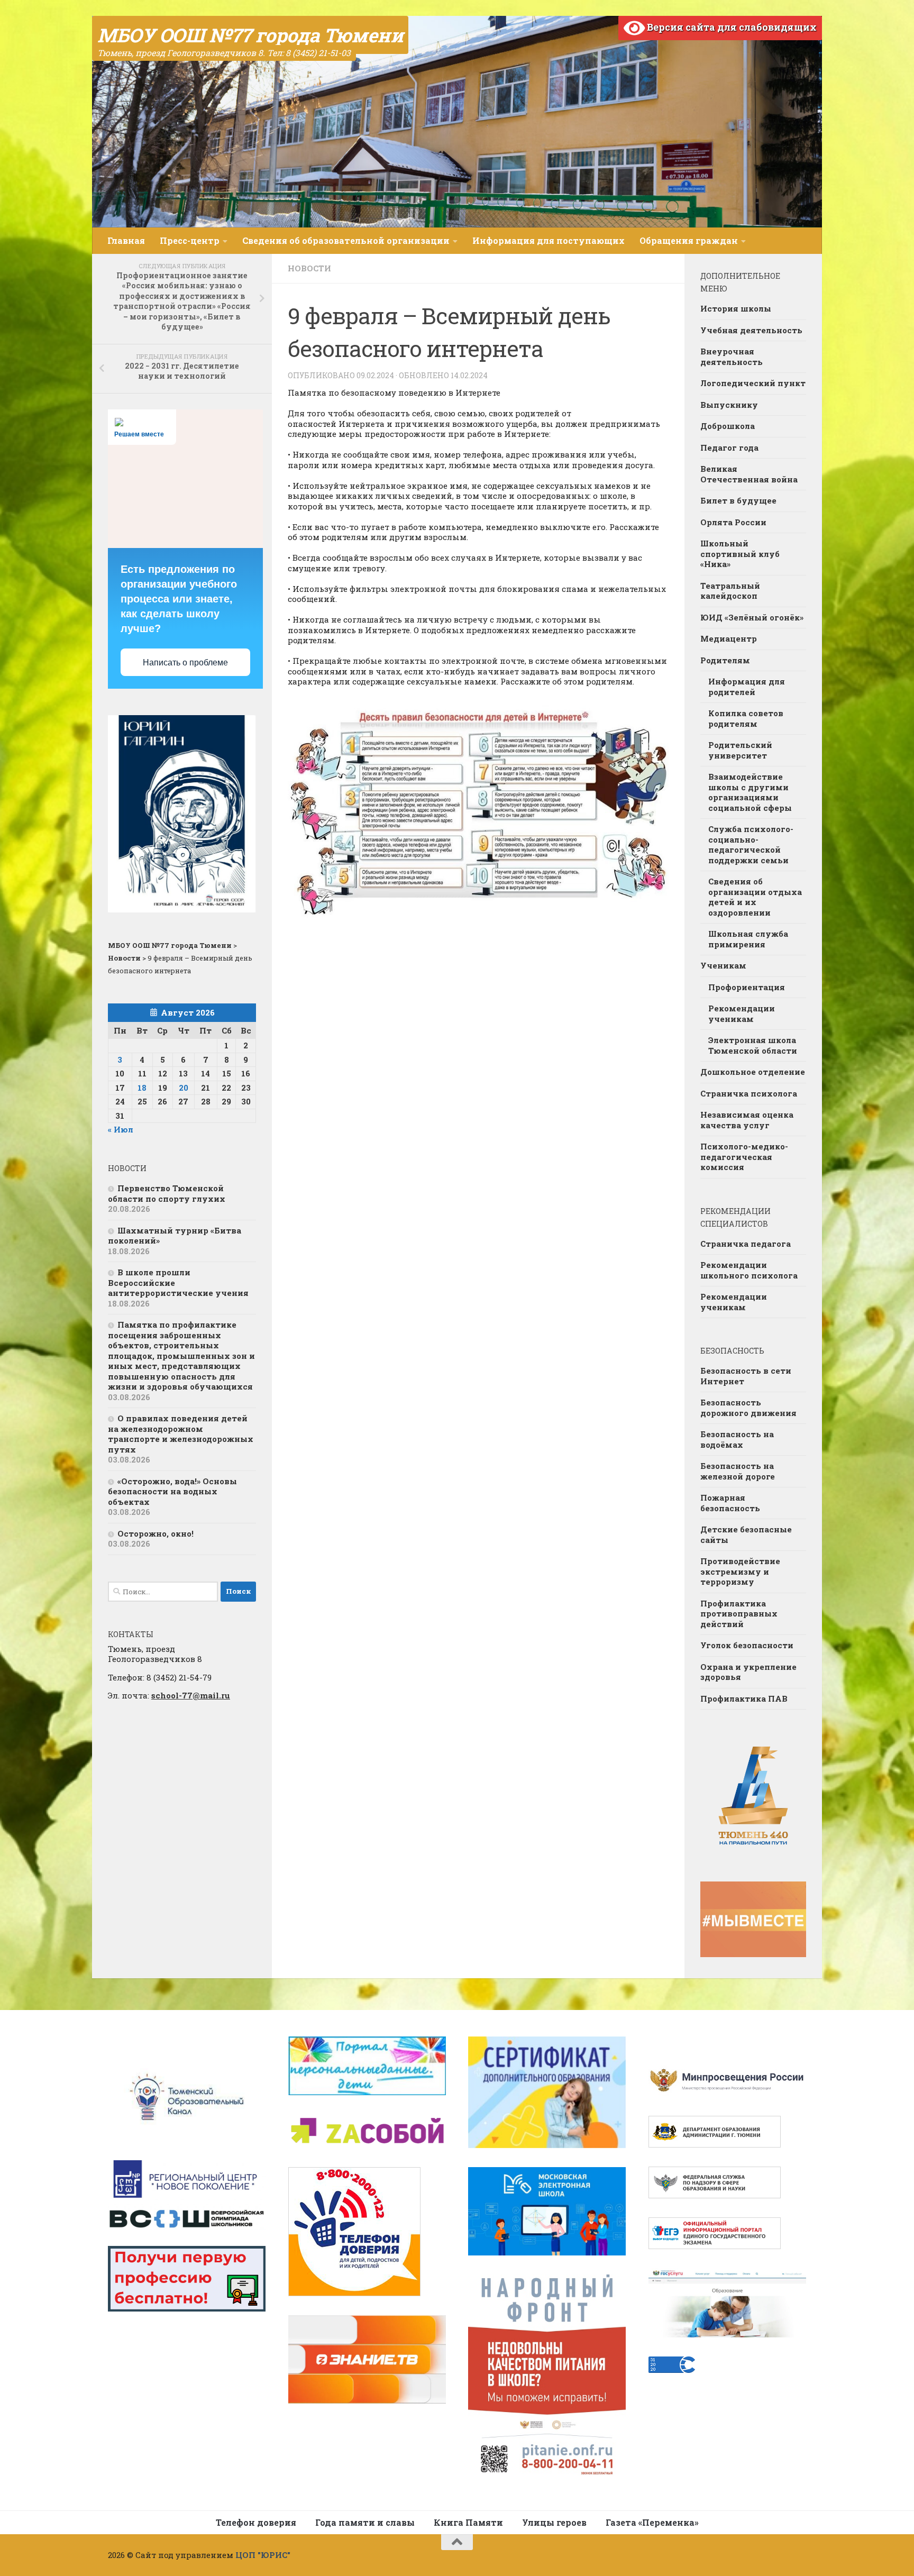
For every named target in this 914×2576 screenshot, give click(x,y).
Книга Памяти (468, 2522)
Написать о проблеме (185, 663)
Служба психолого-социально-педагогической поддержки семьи (751, 844)
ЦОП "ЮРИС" (263, 2555)
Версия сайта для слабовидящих (731, 27)
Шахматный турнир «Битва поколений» (175, 1236)
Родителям (725, 660)
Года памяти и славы (365, 2522)
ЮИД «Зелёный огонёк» (752, 617)
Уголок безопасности (747, 1645)
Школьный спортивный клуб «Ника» (740, 554)
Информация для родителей (747, 687)
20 (184, 1088)
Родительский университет (740, 750)
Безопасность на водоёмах (737, 1439)
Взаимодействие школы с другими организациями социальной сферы (750, 792)
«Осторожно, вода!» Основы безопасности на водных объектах (172, 1491)
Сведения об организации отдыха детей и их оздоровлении (755, 897)
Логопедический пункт (753, 383)
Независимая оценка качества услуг (747, 1120)
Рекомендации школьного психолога (749, 1270)
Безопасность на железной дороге (738, 1471)
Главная (126, 240)
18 (142, 1088)
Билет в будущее (738, 500)
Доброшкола (728, 426)
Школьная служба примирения (748, 939)
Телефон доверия (256, 2522)
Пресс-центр (190, 240)
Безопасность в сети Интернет (746, 1376)
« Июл (121, 1129)
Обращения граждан (689, 240)
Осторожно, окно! (156, 1533)
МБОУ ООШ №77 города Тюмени (250, 35)
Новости (309, 268)
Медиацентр (729, 638)
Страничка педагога (746, 1244)
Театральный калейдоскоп (730, 591)
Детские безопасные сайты (746, 1534)
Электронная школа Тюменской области (753, 1045)
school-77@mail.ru (191, 1695)
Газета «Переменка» (652, 2522)
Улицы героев (554, 2522)
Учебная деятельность (751, 330)
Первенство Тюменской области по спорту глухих (167, 1193)
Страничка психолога (749, 1093)
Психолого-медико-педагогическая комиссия (744, 1157)
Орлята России (733, 522)
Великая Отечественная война (749, 474)
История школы (736, 308)
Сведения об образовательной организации (346, 240)
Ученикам (723, 965)
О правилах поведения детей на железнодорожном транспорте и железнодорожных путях (181, 1434)
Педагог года (729, 447)
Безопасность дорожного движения (748, 1408)
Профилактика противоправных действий (739, 1614)
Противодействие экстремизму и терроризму (740, 1571)
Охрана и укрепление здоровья (748, 1672)
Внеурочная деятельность (732, 357)
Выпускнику (729, 405)
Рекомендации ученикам (742, 1013)
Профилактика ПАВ (744, 1698)
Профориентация (747, 987)
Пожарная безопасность (730, 1503)
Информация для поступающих (549, 240)
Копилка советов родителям (746, 718)
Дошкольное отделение (753, 1072)
